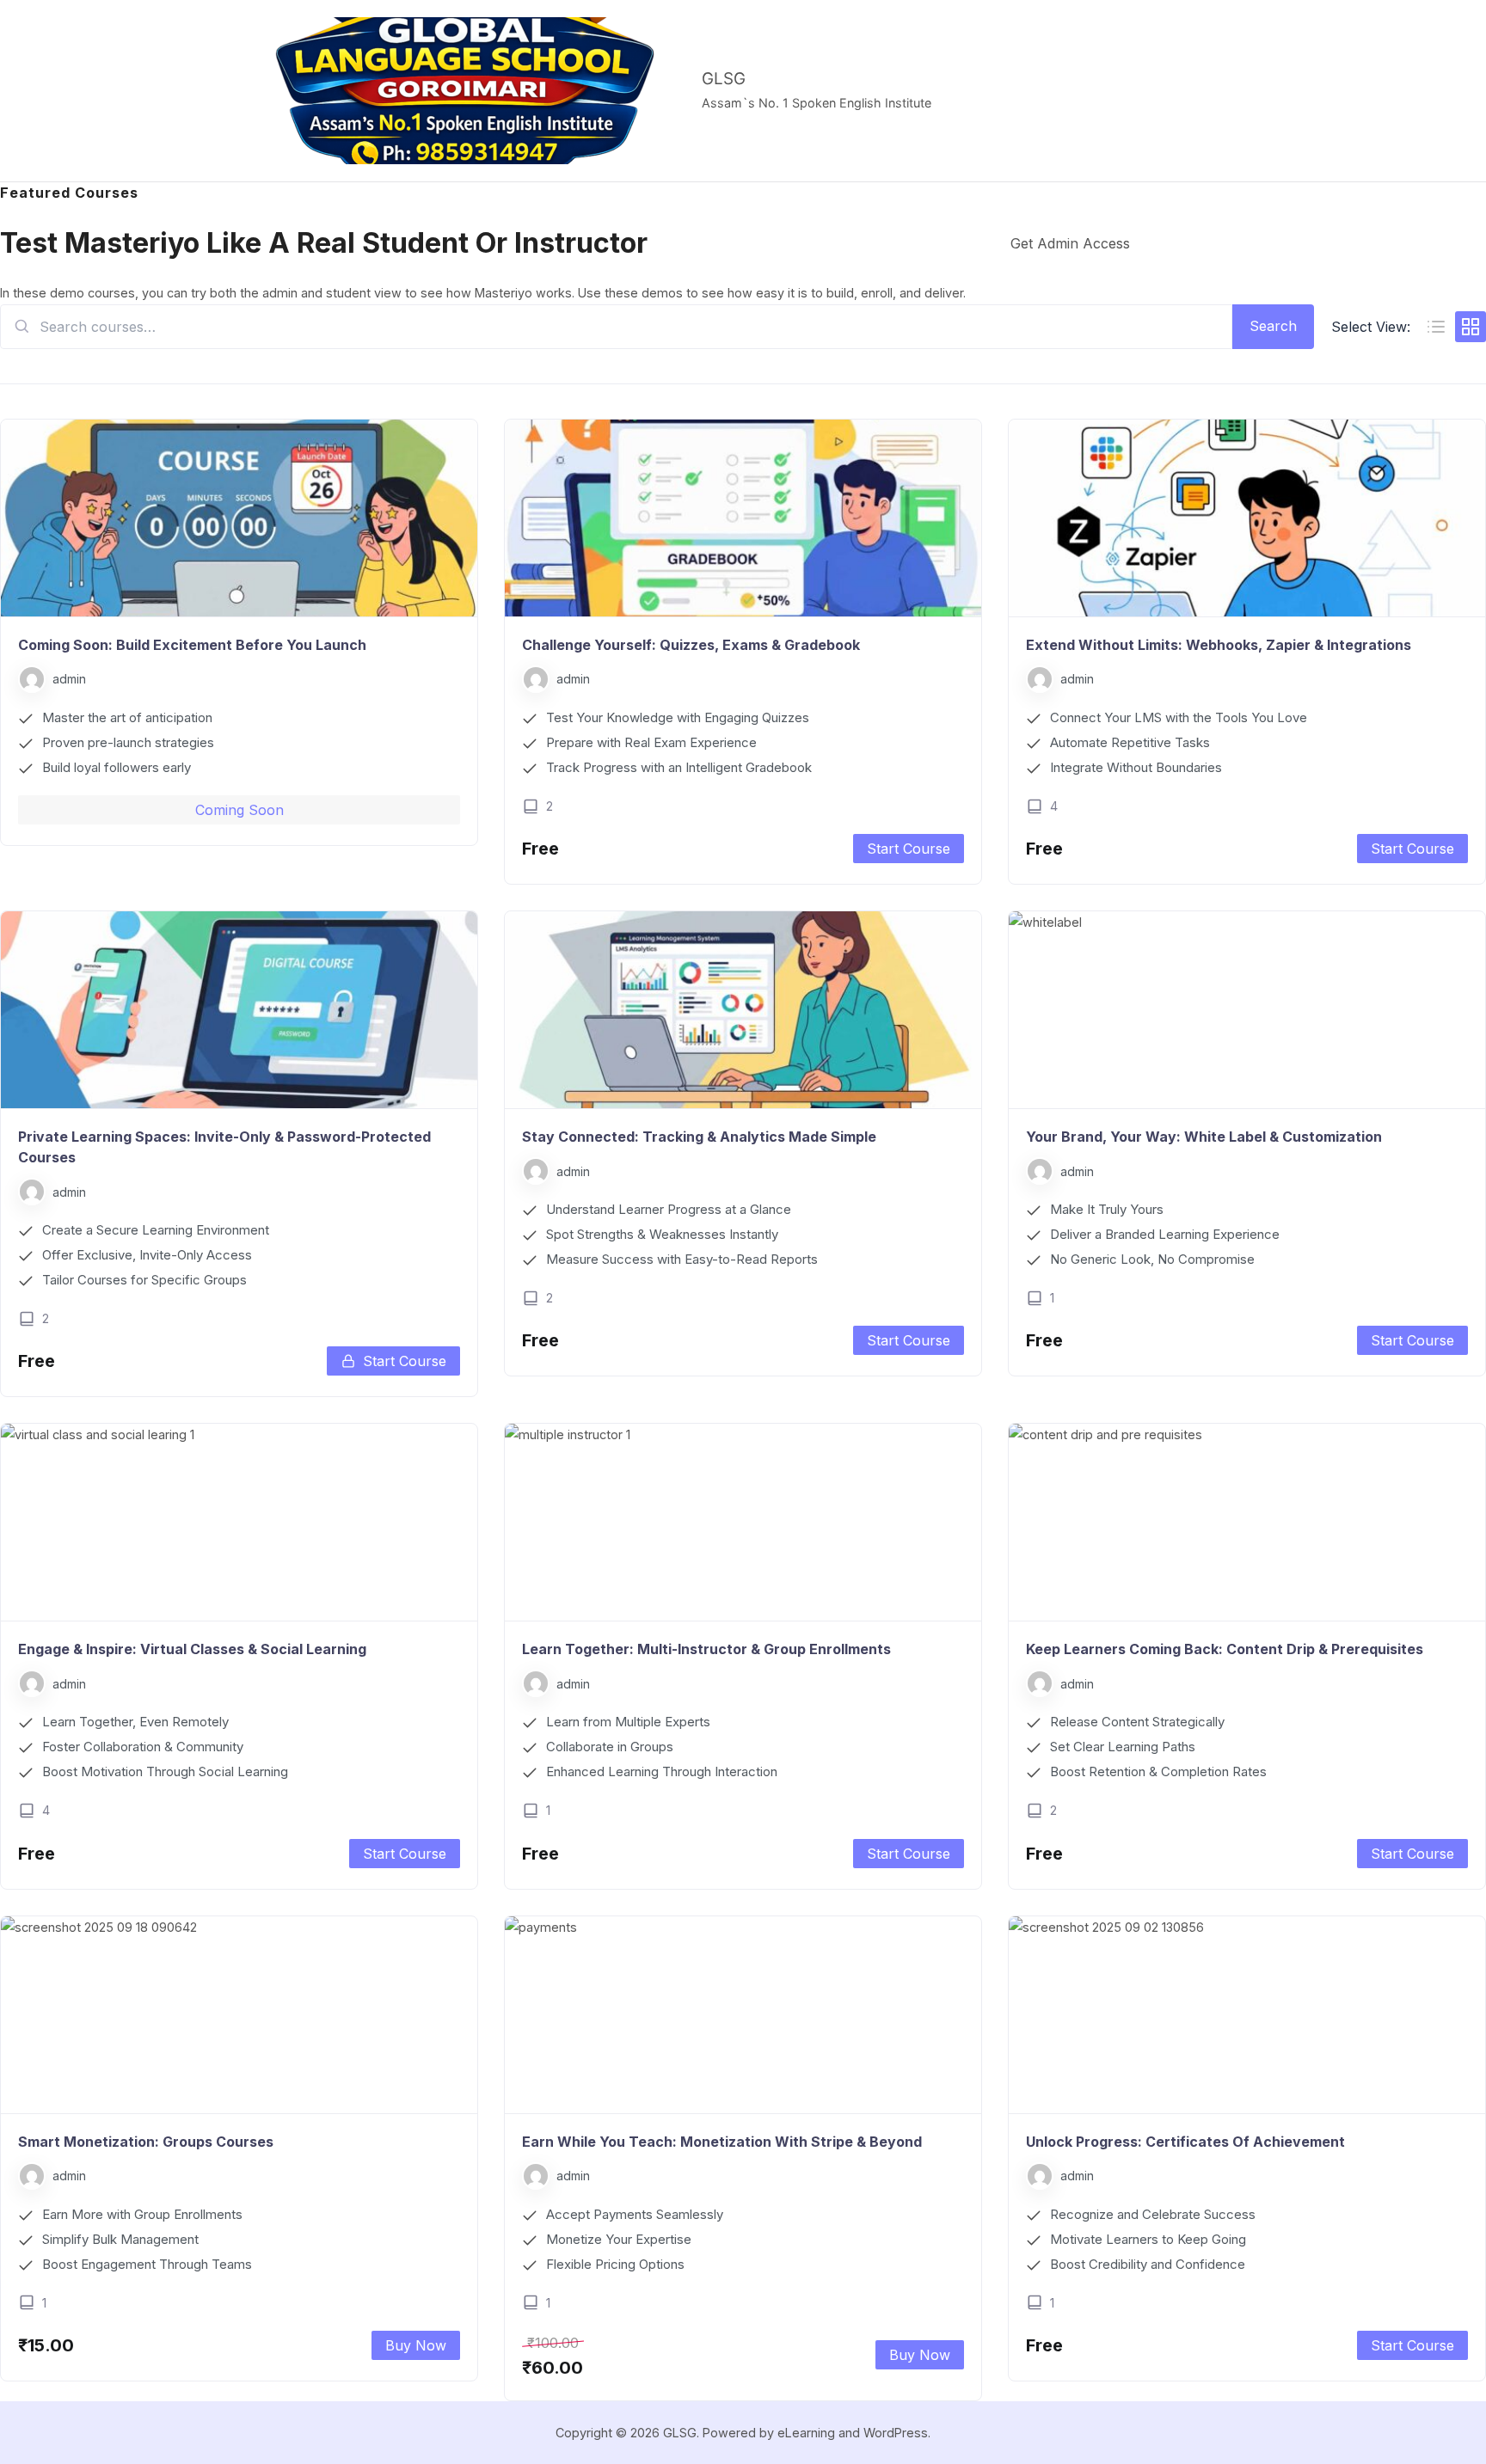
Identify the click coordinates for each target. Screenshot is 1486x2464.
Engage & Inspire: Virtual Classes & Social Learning (192, 1649)
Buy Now (416, 2345)
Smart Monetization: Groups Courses (146, 2142)
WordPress (896, 2433)
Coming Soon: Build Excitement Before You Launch (192, 645)
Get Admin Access (1070, 243)
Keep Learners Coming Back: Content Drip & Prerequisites (1225, 1649)
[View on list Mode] (1436, 327)
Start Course (909, 849)
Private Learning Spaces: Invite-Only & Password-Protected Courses (224, 1147)
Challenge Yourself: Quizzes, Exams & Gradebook (691, 645)
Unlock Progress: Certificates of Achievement (1185, 2142)
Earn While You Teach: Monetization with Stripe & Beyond (722, 2142)
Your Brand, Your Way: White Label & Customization (1204, 1137)
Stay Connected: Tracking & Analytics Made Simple (699, 1137)
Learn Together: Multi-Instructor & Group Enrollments (706, 1649)
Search (1273, 326)
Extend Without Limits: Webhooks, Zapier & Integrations (1219, 645)
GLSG (724, 79)
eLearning (806, 2433)
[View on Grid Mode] (1471, 327)
